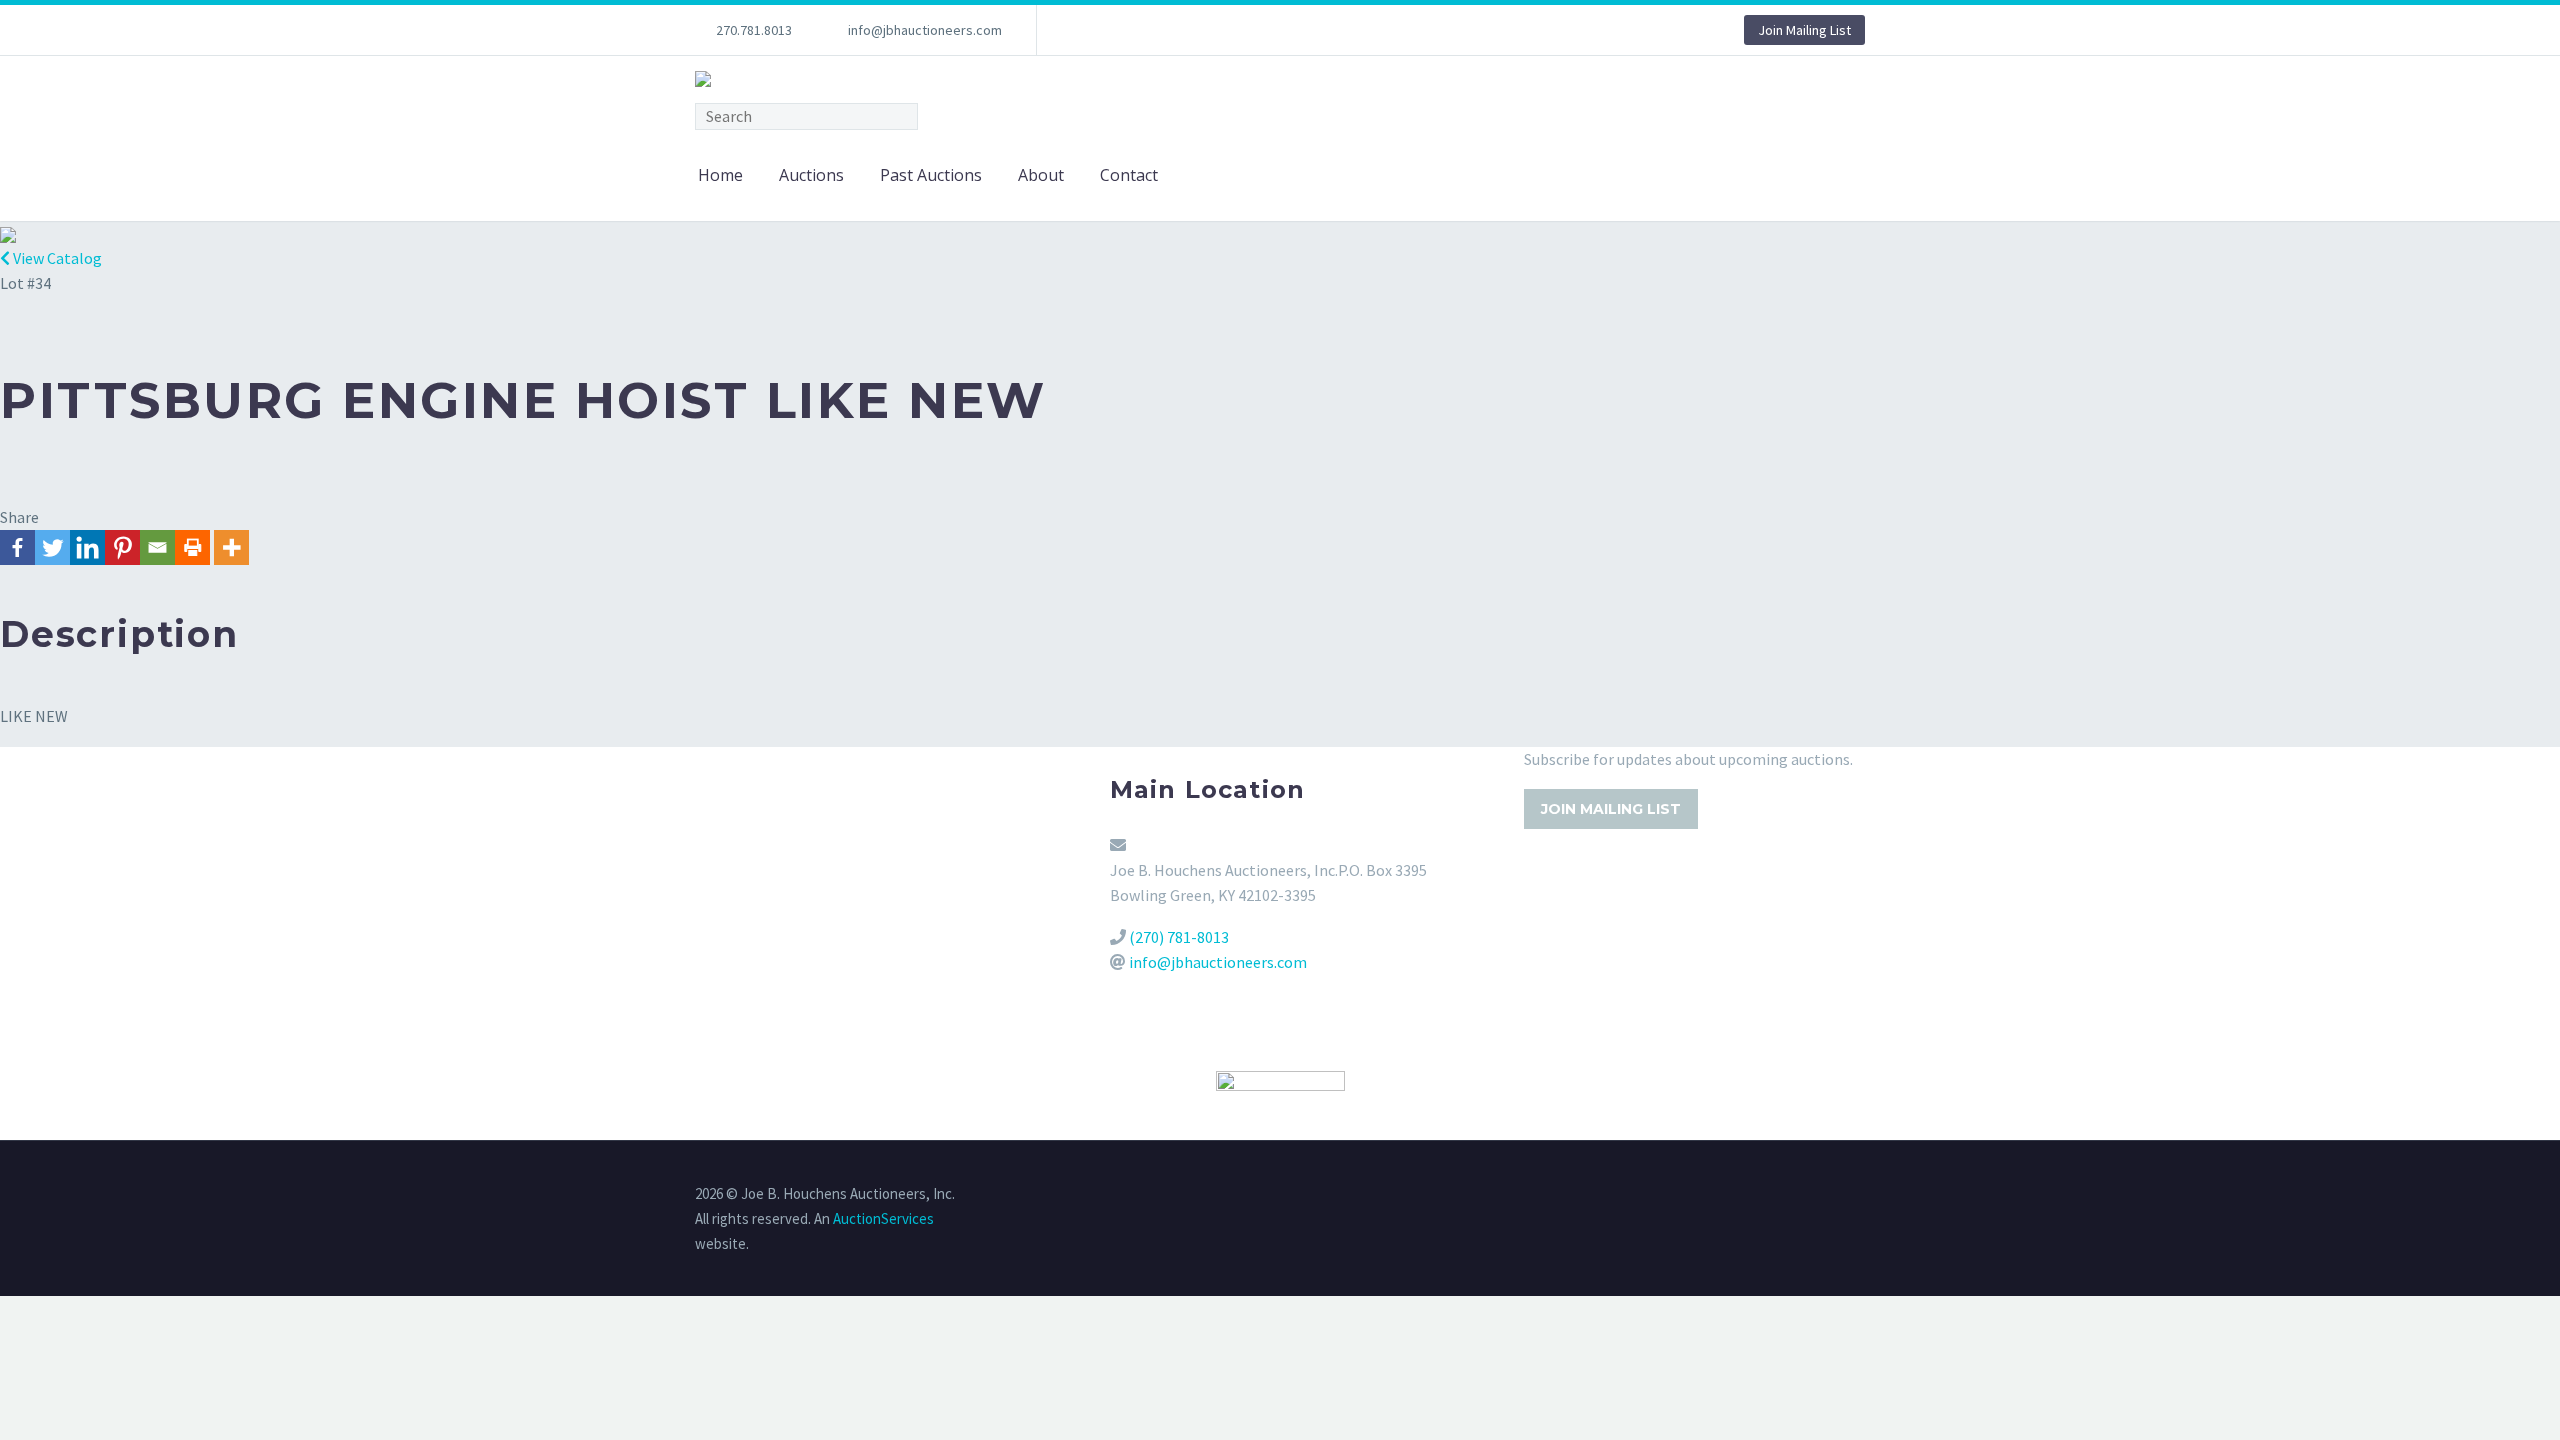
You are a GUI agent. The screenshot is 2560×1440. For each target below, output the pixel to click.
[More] (231, 547)
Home (720, 175)
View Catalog (56, 258)
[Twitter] (52, 547)
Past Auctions (931, 175)
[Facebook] (17, 547)
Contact (1129, 175)
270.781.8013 (754, 30)
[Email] (157, 547)
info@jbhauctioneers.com (925, 30)
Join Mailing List (1804, 30)
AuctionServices (883, 1218)
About (1041, 175)
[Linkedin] (87, 547)
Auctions (811, 175)
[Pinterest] (122, 547)
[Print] (192, 547)
